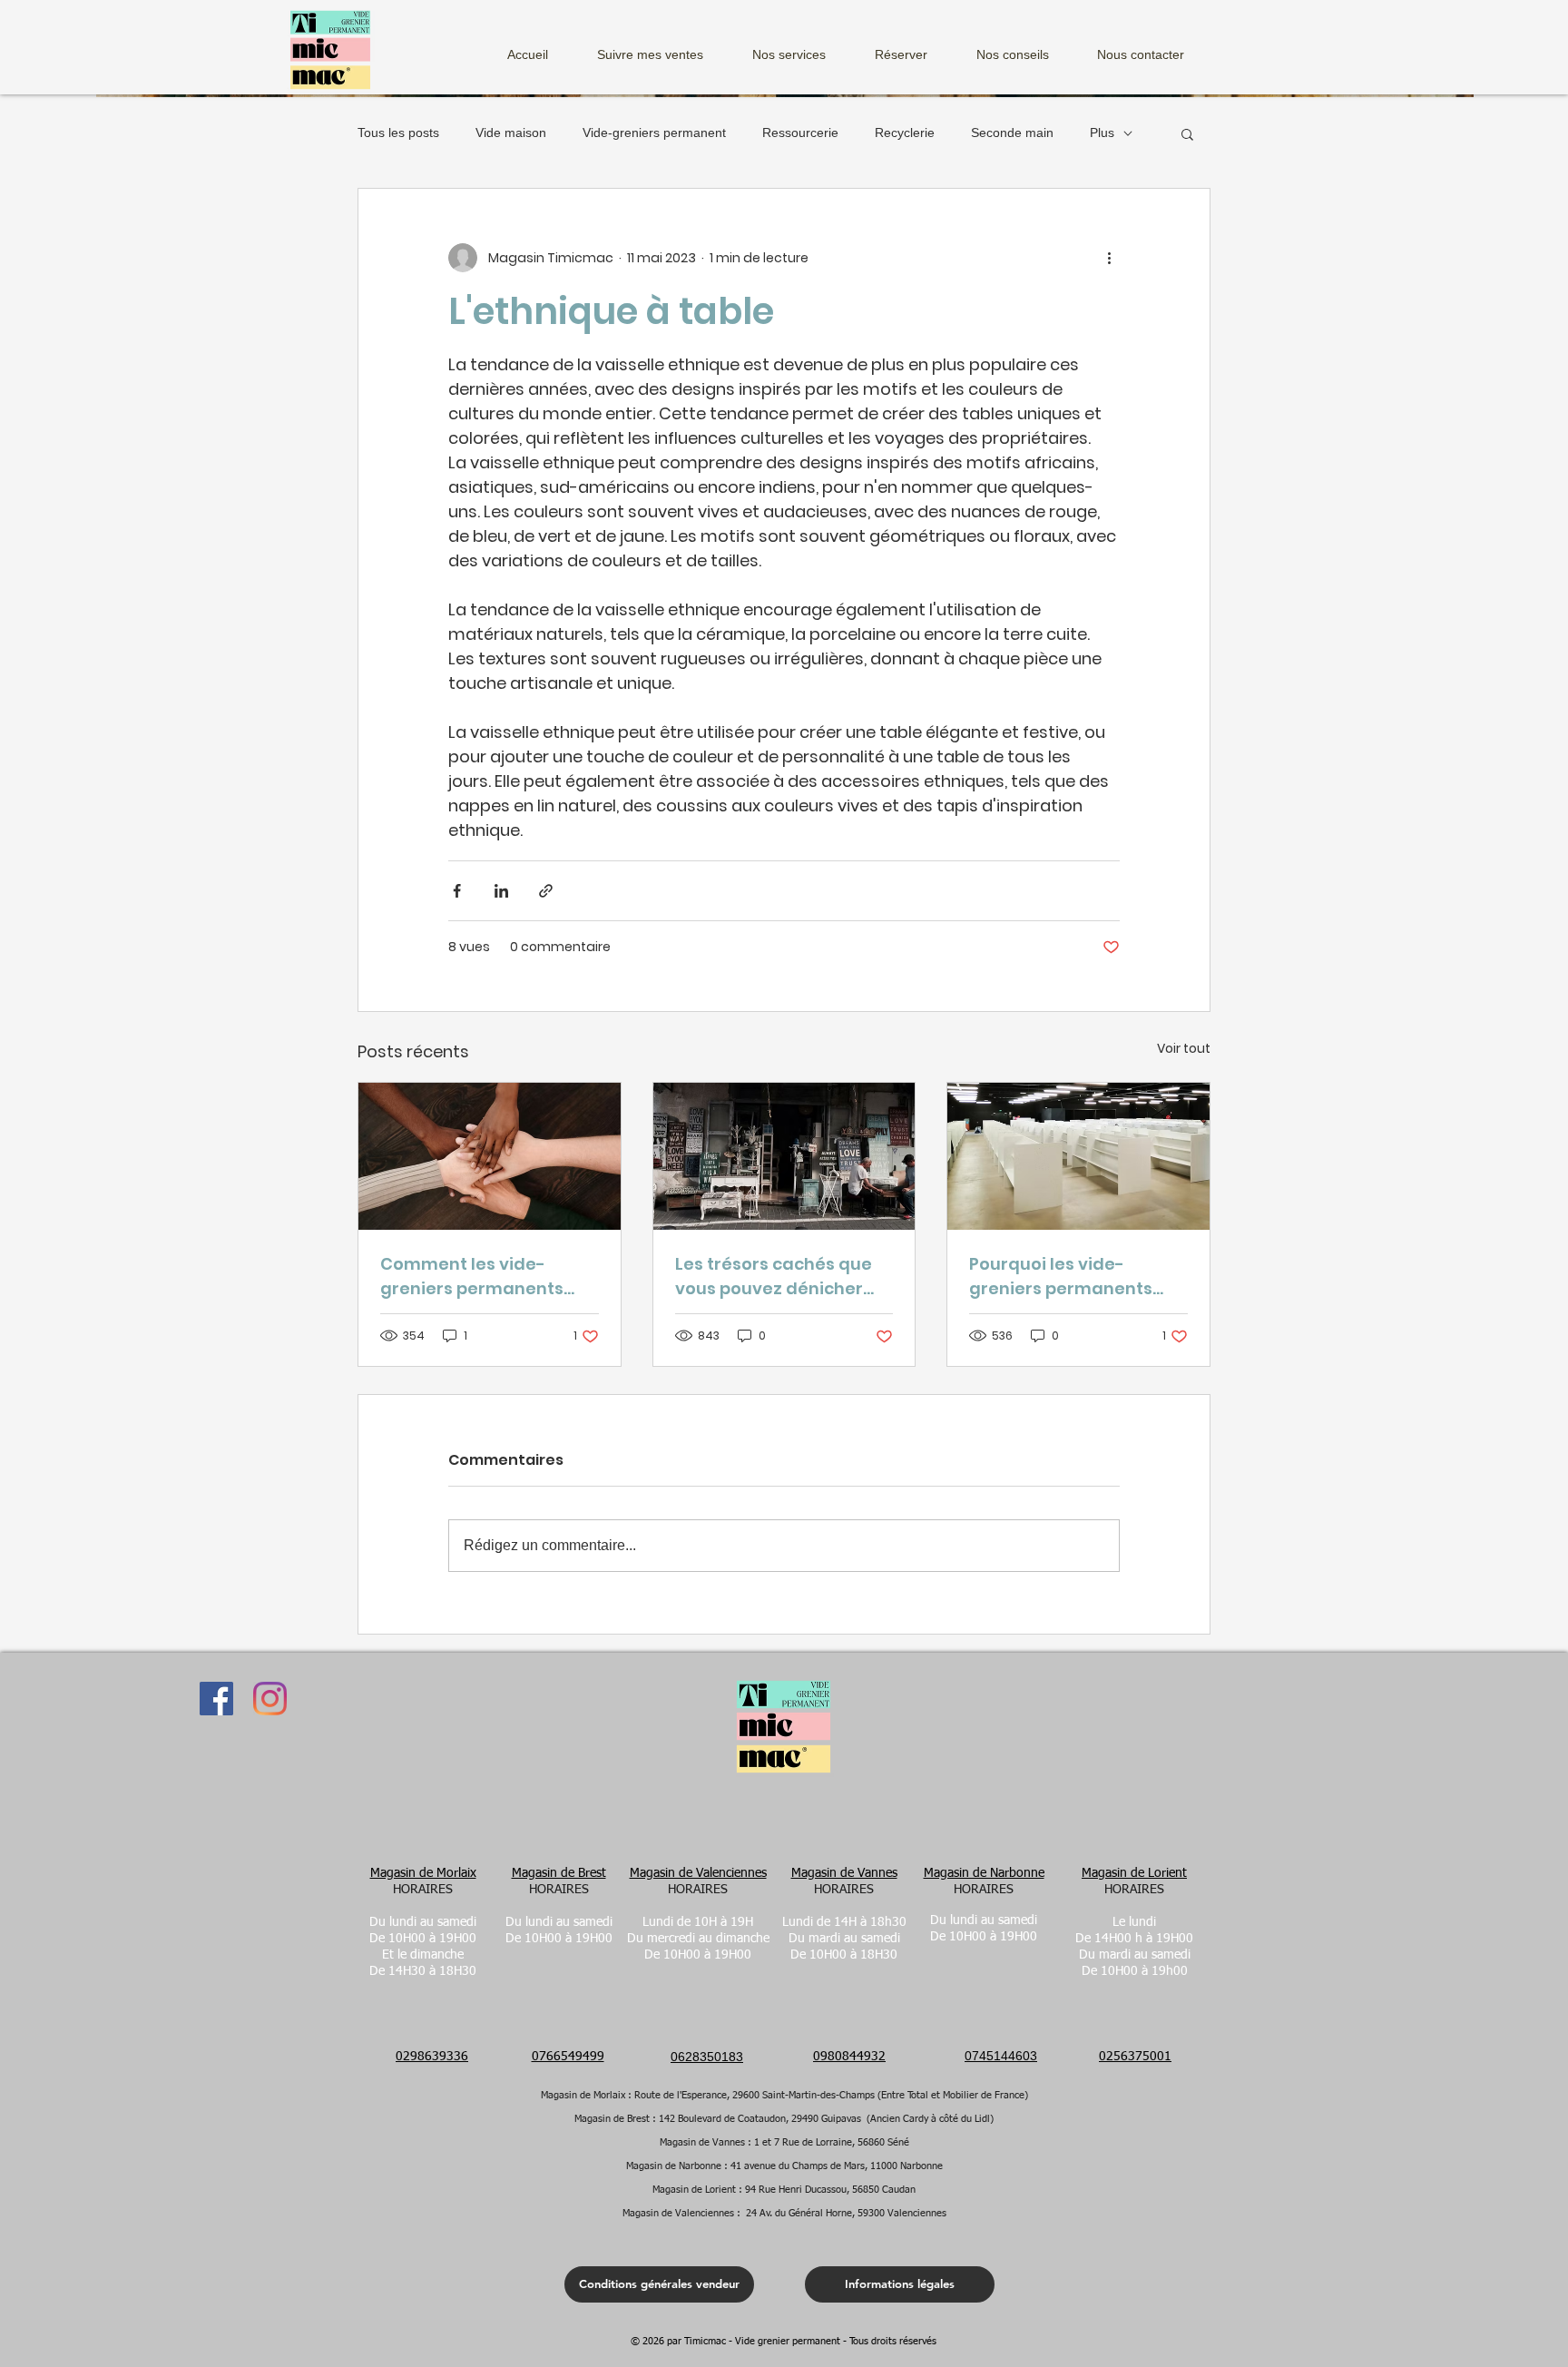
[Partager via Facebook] (457, 891)
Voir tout (1184, 1048)
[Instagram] (270, 1699)
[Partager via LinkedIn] (501, 891)
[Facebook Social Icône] (216, 1699)
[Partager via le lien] (546, 891)
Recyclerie (905, 133)
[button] (802, 47)
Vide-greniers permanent (654, 133)
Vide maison (511, 133)
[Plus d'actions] (1109, 258)
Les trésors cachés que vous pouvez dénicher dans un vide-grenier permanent (774, 1277)
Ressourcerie (800, 133)
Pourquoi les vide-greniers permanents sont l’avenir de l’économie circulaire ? (1065, 1277)
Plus (1102, 133)
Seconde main (1012, 133)
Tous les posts (398, 133)
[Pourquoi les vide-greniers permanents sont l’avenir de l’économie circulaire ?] (1078, 1156)
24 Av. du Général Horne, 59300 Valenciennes (846, 2213)
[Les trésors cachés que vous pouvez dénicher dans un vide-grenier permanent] (784, 1156)
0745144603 (1001, 2056)
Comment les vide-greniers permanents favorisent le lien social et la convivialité (479, 1277)
